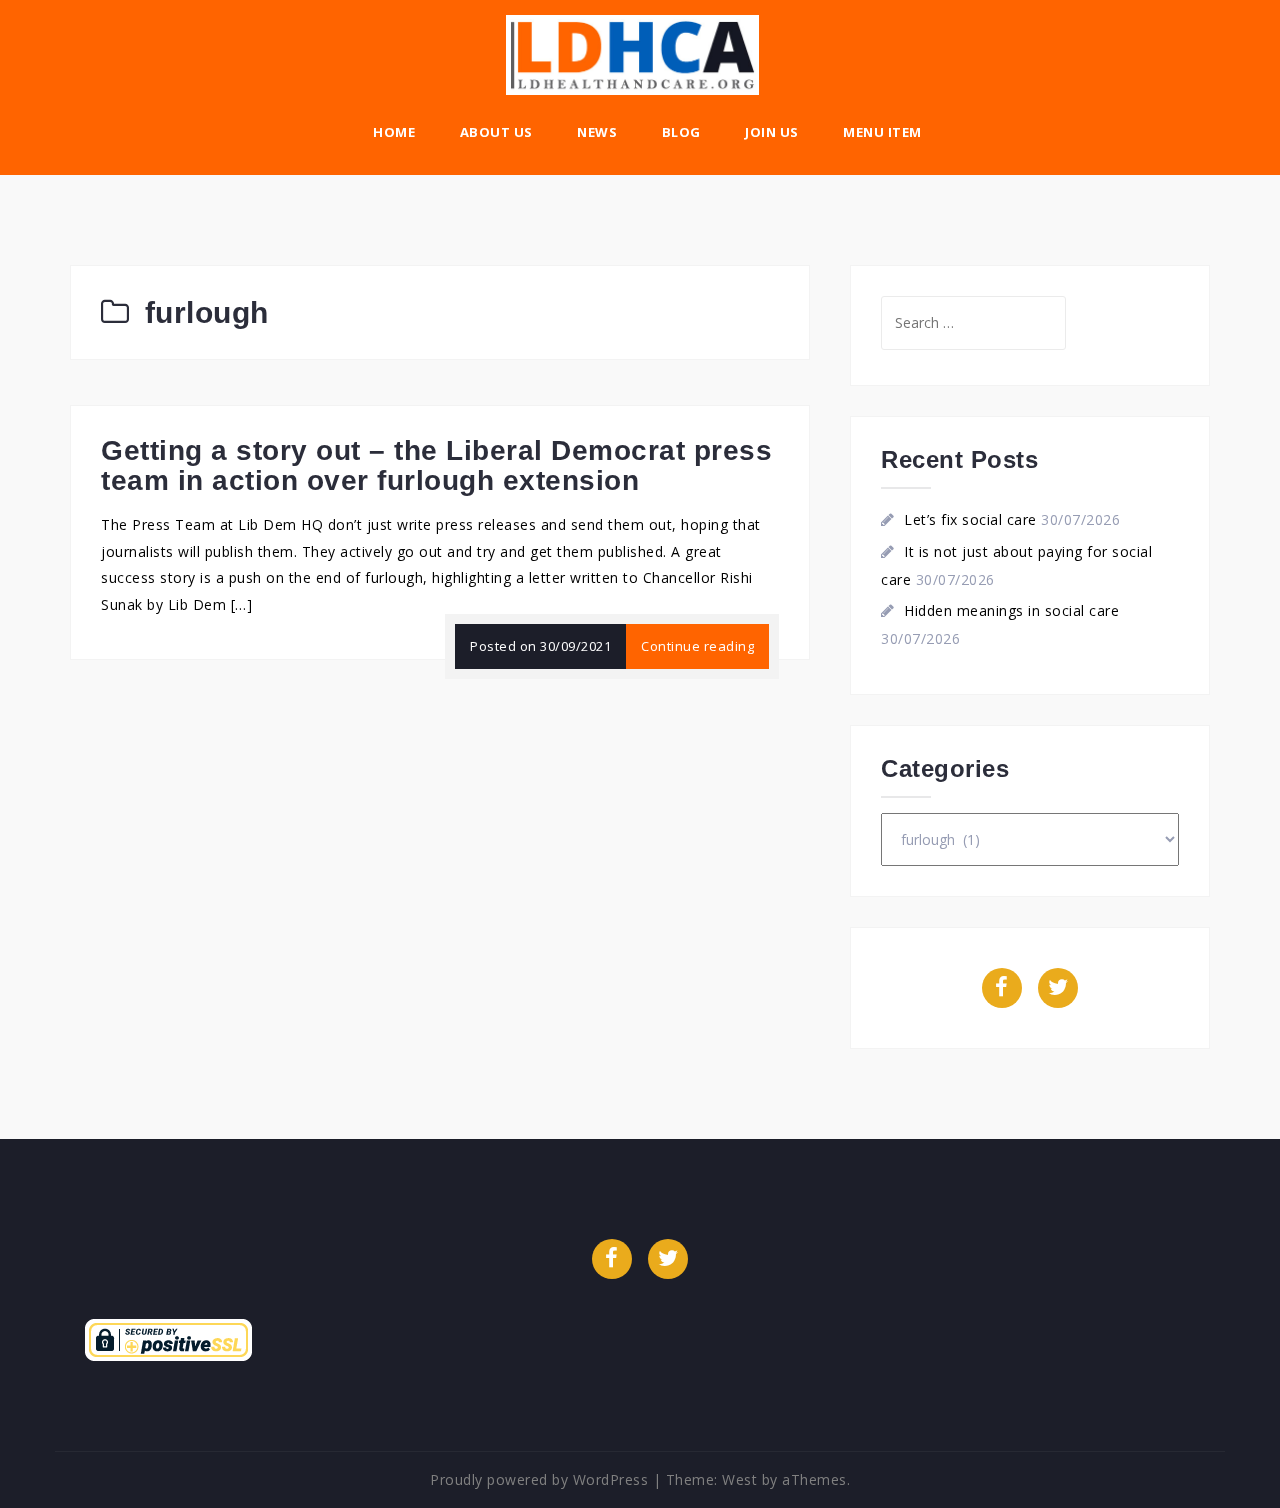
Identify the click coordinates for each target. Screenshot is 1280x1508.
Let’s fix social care (970, 519)
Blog (681, 132)
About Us (496, 132)
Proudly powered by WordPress (539, 1479)
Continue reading (697, 646)
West (739, 1479)
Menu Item (882, 132)
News (597, 132)
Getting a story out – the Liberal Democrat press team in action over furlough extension (436, 466)
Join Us (772, 132)
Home (394, 132)
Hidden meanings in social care (1011, 610)
